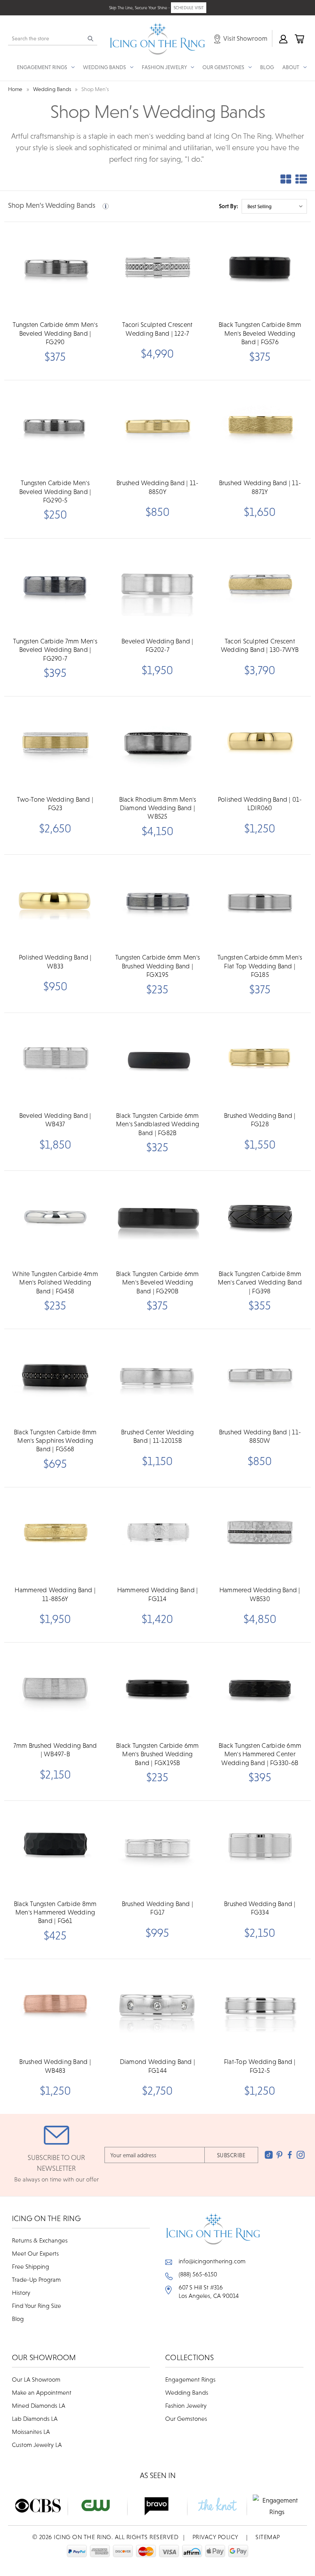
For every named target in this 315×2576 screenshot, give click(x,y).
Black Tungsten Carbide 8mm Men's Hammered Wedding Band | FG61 (55, 1912)
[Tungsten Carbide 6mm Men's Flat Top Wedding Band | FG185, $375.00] (260, 902)
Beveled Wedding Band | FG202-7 (157, 645)
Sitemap (268, 2537)
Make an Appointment (42, 2392)
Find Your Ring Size (36, 2306)
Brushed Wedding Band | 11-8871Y (260, 487)
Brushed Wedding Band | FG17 (158, 1908)
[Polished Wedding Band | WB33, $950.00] (55, 902)
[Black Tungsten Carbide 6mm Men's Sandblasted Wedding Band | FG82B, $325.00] (157, 1060)
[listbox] (274, 206)
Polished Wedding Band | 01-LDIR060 (260, 804)
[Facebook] (290, 2155)
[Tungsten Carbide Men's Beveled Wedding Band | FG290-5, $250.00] (55, 427)
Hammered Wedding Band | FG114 (158, 1594)
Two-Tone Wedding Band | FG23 (55, 804)
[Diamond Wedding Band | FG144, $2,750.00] (157, 2006)
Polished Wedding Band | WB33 (55, 961)
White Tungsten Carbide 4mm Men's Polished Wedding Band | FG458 (55, 1282)
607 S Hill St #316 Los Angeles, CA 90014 (209, 2291)
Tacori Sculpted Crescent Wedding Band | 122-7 (157, 329)
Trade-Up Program (36, 2279)
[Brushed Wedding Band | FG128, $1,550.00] (260, 1060)
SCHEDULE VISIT (189, 8)
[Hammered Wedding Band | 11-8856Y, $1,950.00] (55, 1534)
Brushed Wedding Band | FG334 (260, 1908)
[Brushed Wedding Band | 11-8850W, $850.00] (260, 1376)
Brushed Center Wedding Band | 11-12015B (157, 1436)
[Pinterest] (279, 2155)
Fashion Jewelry (186, 2405)
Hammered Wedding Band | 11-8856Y (55, 1594)
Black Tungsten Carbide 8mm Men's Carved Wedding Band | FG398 (260, 1282)
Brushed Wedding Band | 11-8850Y (157, 487)
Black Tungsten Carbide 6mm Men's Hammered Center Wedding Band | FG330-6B (260, 1754)
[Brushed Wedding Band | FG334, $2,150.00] (260, 1848)
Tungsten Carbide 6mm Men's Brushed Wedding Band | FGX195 (158, 966)
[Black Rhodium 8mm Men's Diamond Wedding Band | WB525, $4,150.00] (157, 743)
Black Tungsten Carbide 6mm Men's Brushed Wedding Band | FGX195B (157, 1754)
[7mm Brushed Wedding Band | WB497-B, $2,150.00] (55, 1690)
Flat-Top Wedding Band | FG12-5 (260, 2066)
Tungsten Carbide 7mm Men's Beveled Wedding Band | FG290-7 (55, 650)
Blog (267, 67)
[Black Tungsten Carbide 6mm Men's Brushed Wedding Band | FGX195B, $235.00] (157, 1690)
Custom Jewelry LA (37, 2445)
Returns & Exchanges (40, 2240)
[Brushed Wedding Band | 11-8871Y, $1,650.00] (260, 427)
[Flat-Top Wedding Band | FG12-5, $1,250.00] (260, 2006)
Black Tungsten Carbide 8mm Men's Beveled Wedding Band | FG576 (260, 333)
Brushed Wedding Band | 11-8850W (260, 1436)
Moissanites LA (31, 2432)
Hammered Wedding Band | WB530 (260, 1594)
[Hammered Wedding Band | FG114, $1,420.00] (157, 1534)
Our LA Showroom (36, 2379)
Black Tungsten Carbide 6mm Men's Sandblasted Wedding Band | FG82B (157, 1124)
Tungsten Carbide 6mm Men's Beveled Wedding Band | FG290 (55, 333)
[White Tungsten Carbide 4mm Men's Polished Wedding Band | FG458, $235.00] (55, 1218)
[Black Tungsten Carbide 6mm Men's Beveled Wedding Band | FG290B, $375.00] (157, 1218)
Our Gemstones (186, 2419)
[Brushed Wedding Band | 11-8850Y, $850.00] (157, 427)
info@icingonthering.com (212, 2261)
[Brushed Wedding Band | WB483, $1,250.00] (55, 2006)
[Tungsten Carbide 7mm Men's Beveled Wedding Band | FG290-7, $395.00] (55, 586)
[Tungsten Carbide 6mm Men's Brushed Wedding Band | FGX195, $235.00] (157, 902)
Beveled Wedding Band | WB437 (55, 1120)
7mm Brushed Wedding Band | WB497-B (55, 1750)
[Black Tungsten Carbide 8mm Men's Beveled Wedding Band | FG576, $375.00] (260, 269)
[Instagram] (301, 2155)
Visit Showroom (245, 38)
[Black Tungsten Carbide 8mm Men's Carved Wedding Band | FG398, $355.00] (260, 1218)
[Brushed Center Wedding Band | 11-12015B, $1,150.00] (157, 1376)
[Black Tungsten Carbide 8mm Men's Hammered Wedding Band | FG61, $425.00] (55, 1848)
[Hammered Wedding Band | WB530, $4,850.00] (260, 1534)
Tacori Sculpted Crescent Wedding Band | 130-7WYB (260, 645)
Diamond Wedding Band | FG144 (158, 2066)
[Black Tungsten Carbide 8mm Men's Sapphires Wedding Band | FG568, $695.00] (55, 1376)
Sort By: (229, 206)
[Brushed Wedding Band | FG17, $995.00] (157, 1848)
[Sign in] (283, 38)
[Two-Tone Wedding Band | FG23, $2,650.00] (55, 743)
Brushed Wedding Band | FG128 (260, 1120)
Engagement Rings (190, 2379)
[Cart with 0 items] (299, 38)
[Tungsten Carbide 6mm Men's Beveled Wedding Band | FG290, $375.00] (55, 269)
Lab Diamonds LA (35, 2419)
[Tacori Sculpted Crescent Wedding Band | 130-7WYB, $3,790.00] (260, 586)
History (21, 2293)
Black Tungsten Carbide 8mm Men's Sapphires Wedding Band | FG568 (55, 1441)
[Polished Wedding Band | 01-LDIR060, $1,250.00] (260, 743)
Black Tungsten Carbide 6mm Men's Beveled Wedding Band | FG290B (157, 1282)
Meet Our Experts (35, 2253)
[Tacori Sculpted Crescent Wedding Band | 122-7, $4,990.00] (157, 269)
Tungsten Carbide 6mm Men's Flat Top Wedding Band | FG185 (260, 966)
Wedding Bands (187, 2392)
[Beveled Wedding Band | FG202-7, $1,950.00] (157, 586)
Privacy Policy (216, 2537)
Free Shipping (31, 2266)
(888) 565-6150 (198, 2274)
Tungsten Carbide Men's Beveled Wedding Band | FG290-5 (55, 491)
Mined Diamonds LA (39, 2405)
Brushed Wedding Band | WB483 (55, 2066)
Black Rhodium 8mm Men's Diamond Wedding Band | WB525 (158, 808)
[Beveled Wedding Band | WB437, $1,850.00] (55, 1060)
